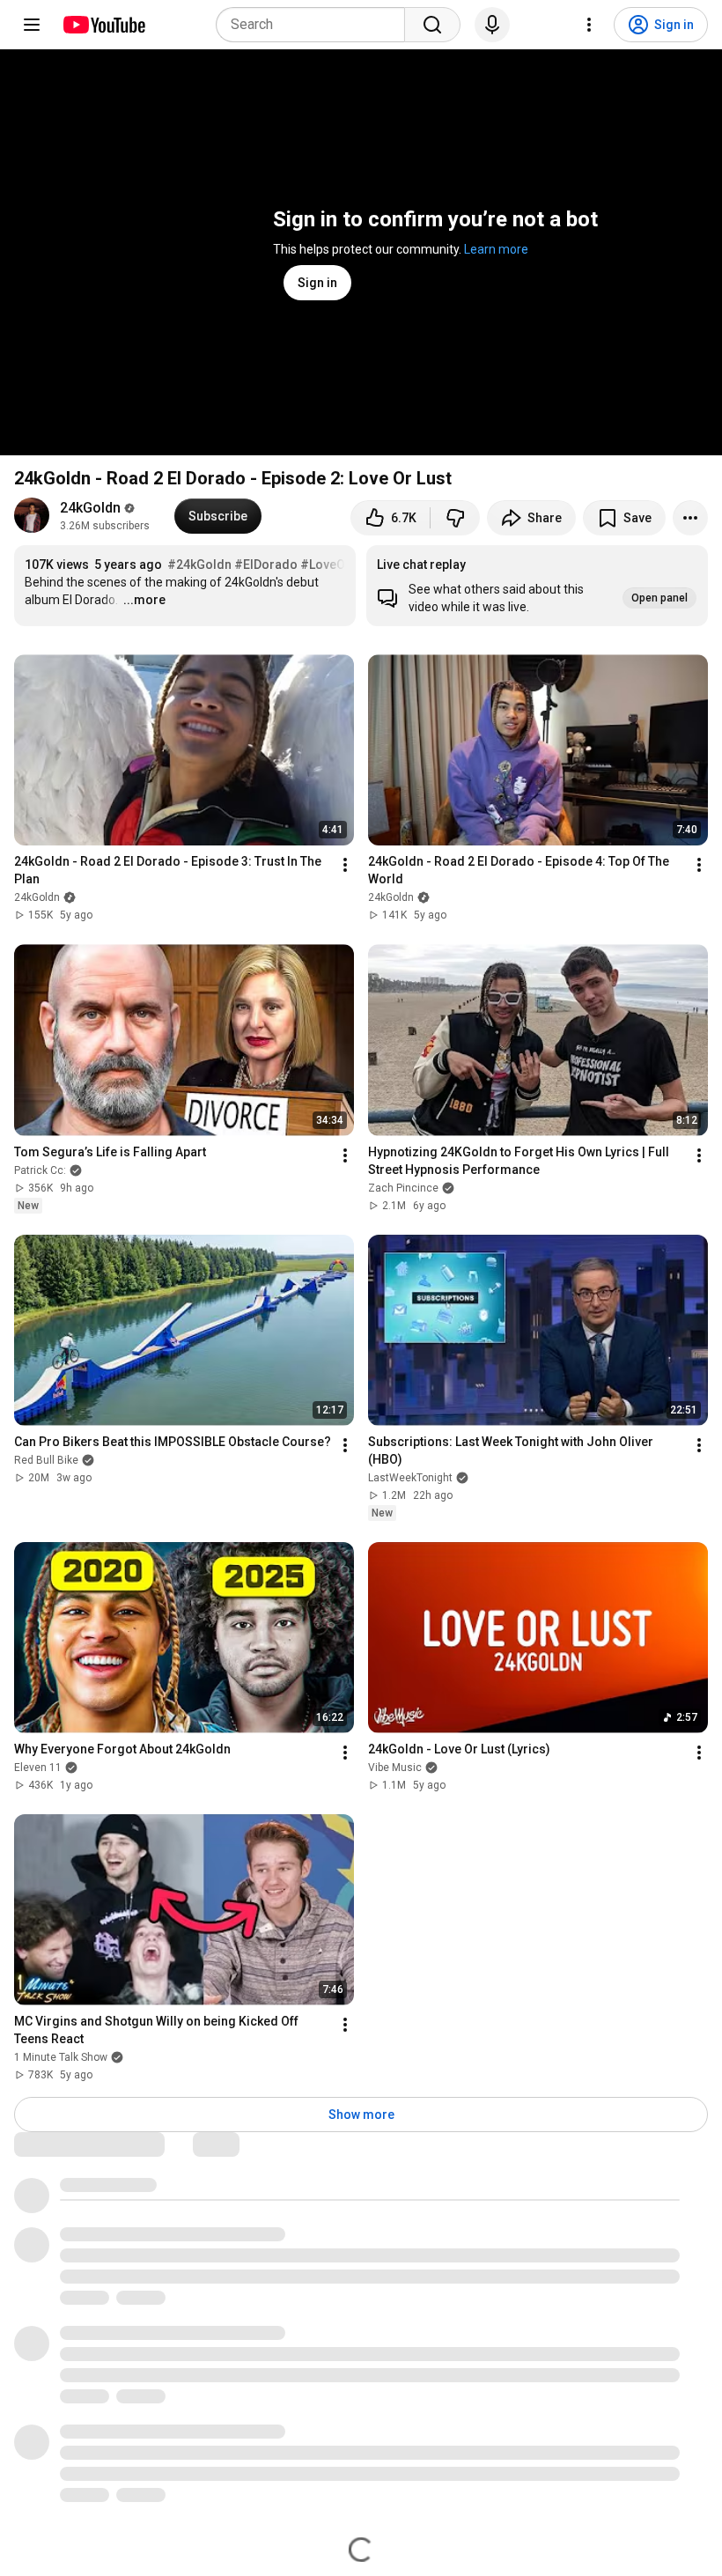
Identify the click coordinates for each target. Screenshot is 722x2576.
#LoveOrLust (337, 565)
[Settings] (589, 25)
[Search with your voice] (492, 25)
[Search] (432, 25)
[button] (537, 586)
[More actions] (690, 518)
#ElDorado (266, 565)
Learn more (496, 249)
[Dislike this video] (455, 518)
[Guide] (32, 25)
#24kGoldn (199, 565)
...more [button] (144, 600)
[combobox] (316, 25)
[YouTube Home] (103, 25)
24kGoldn (90, 508)
